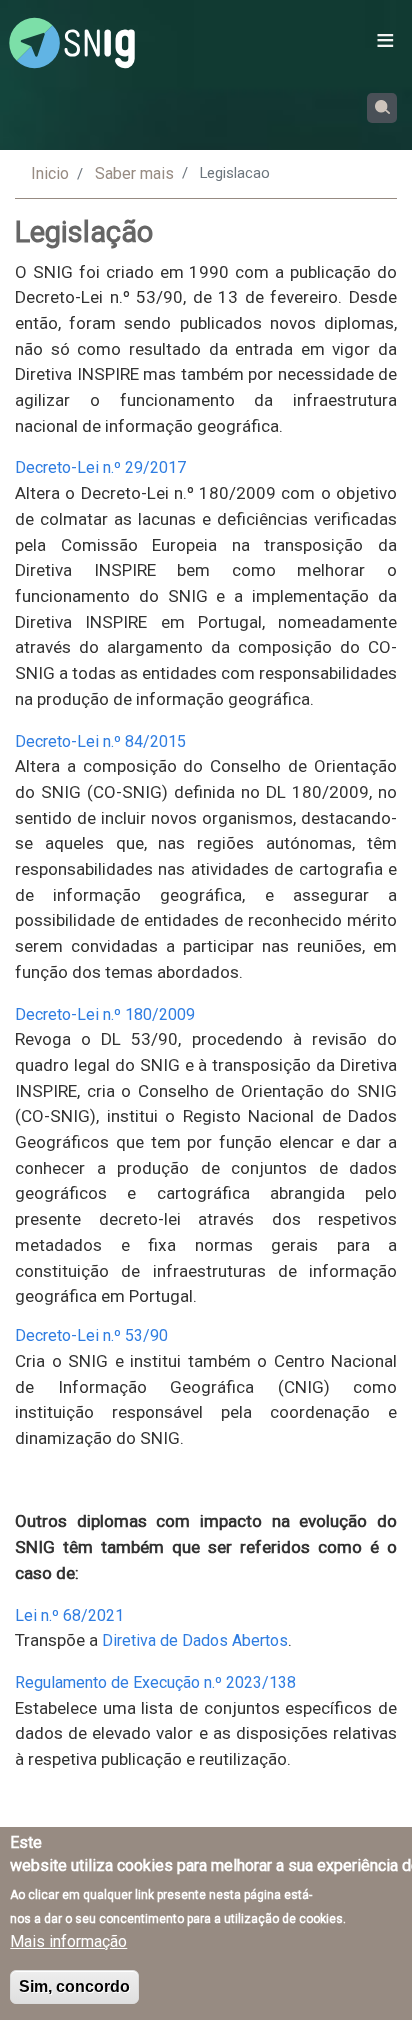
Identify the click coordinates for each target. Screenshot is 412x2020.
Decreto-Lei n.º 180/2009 (105, 1014)
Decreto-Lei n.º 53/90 (91, 1335)
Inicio (50, 173)
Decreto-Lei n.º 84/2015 (100, 741)
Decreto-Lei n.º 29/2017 (100, 467)
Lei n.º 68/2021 (69, 1615)
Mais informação (68, 1941)
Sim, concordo (74, 1986)
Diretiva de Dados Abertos (195, 1640)
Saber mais (134, 173)
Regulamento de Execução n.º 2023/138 (155, 1682)
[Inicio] (72, 43)
